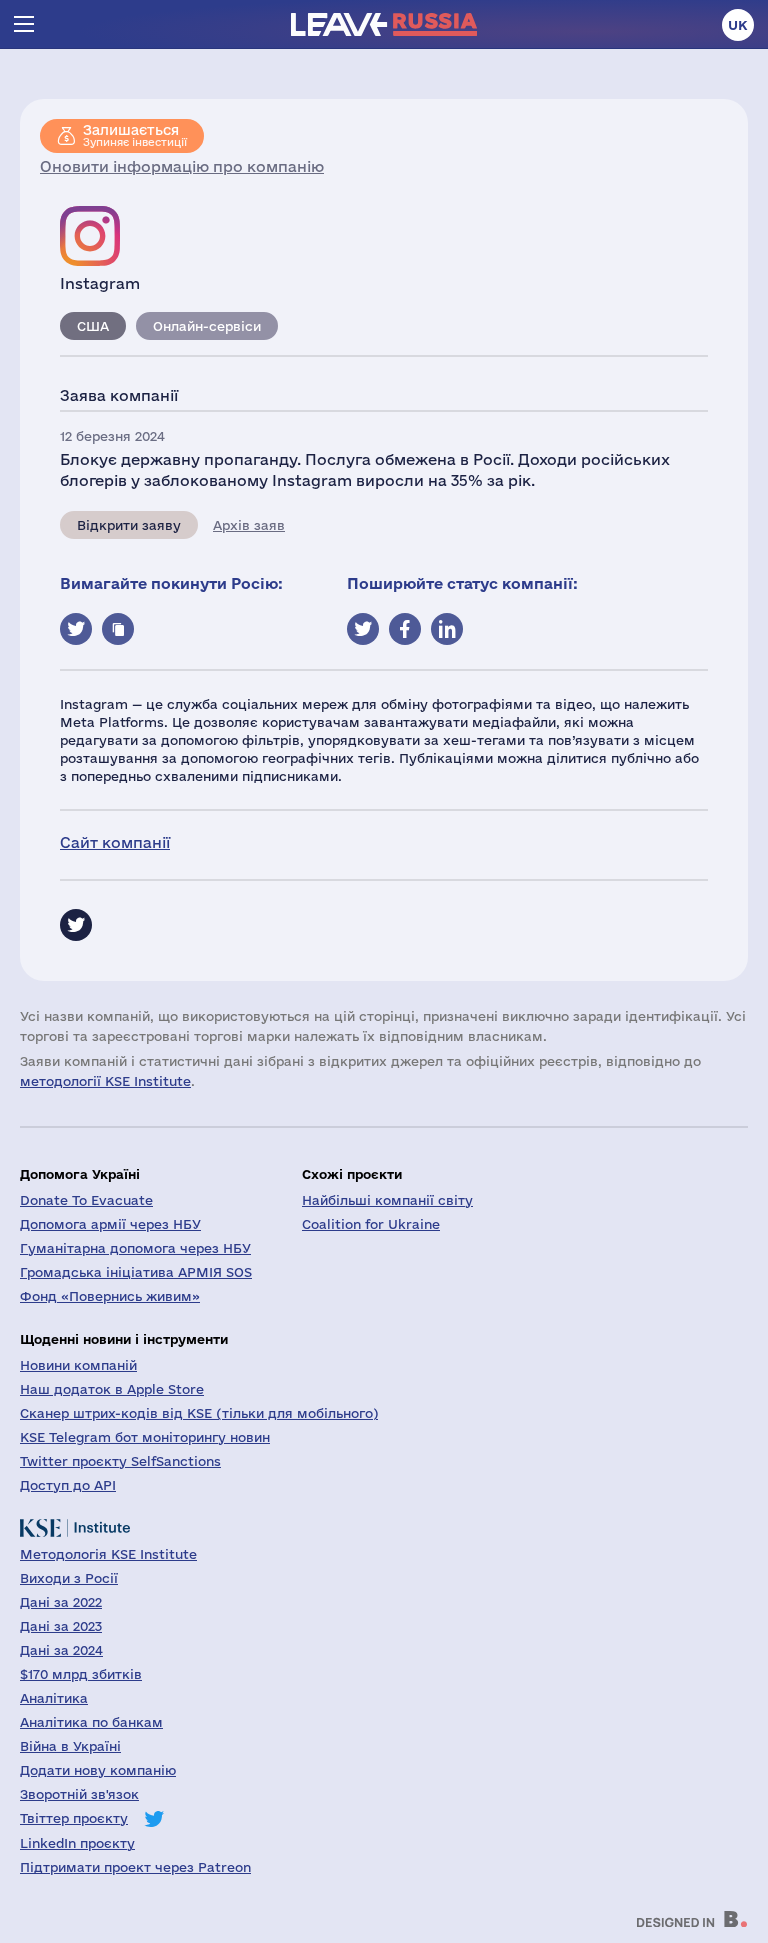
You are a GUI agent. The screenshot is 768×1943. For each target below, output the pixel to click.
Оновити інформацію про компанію (182, 166)
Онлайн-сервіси (207, 326)
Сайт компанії (115, 842)
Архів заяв (249, 525)
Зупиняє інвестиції (135, 135)
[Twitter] (76, 925)
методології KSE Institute (105, 1081)
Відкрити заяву (129, 525)
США (93, 326)
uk (738, 25)
